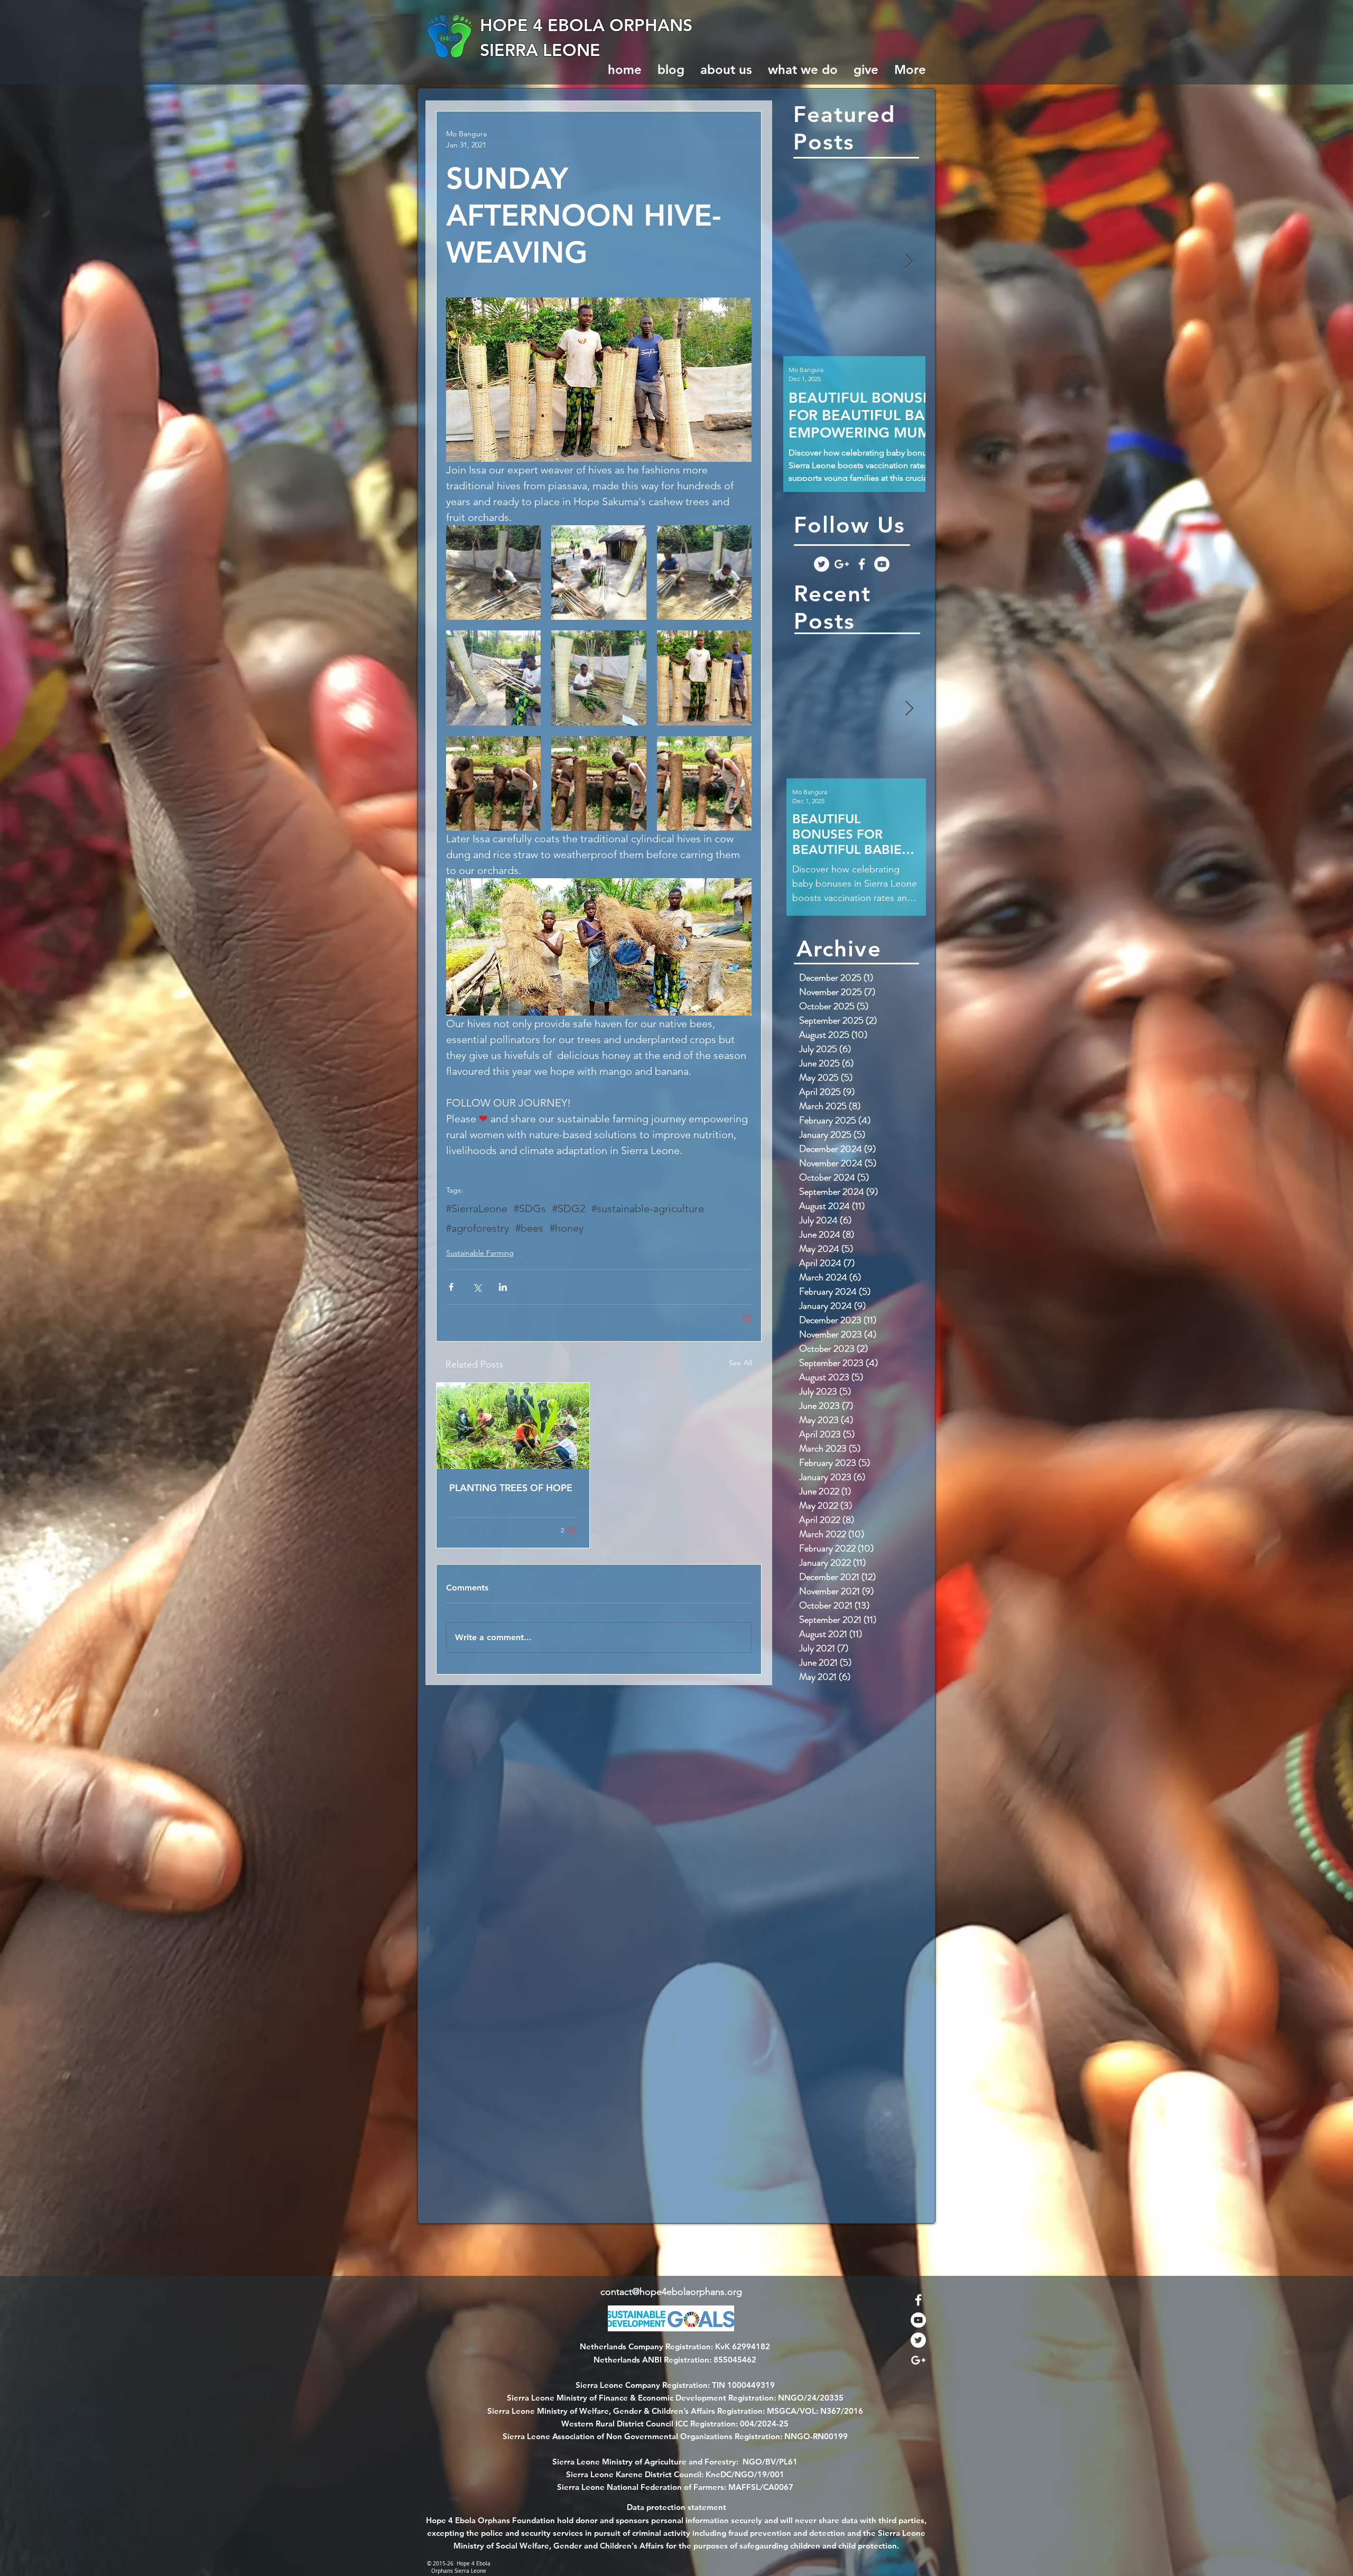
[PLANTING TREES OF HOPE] (513, 1426)
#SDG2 (569, 1208)
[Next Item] (909, 262)
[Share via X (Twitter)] (477, 1287)
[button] (917, 80)
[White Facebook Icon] (862, 564)
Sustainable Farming (480, 1253)
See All (740, 1363)
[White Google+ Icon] (842, 564)
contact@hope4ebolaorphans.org (671, 2292)
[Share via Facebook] (451, 1287)
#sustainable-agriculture (648, 1208)
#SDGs (530, 1208)
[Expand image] (493, 573)
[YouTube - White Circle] (882, 564)
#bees (529, 1228)
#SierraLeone (477, 1208)
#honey (567, 1228)
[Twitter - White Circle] (822, 564)
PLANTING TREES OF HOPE (511, 1488)
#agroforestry (478, 1228)
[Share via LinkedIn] (503, 1287)
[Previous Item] (800, 262)
